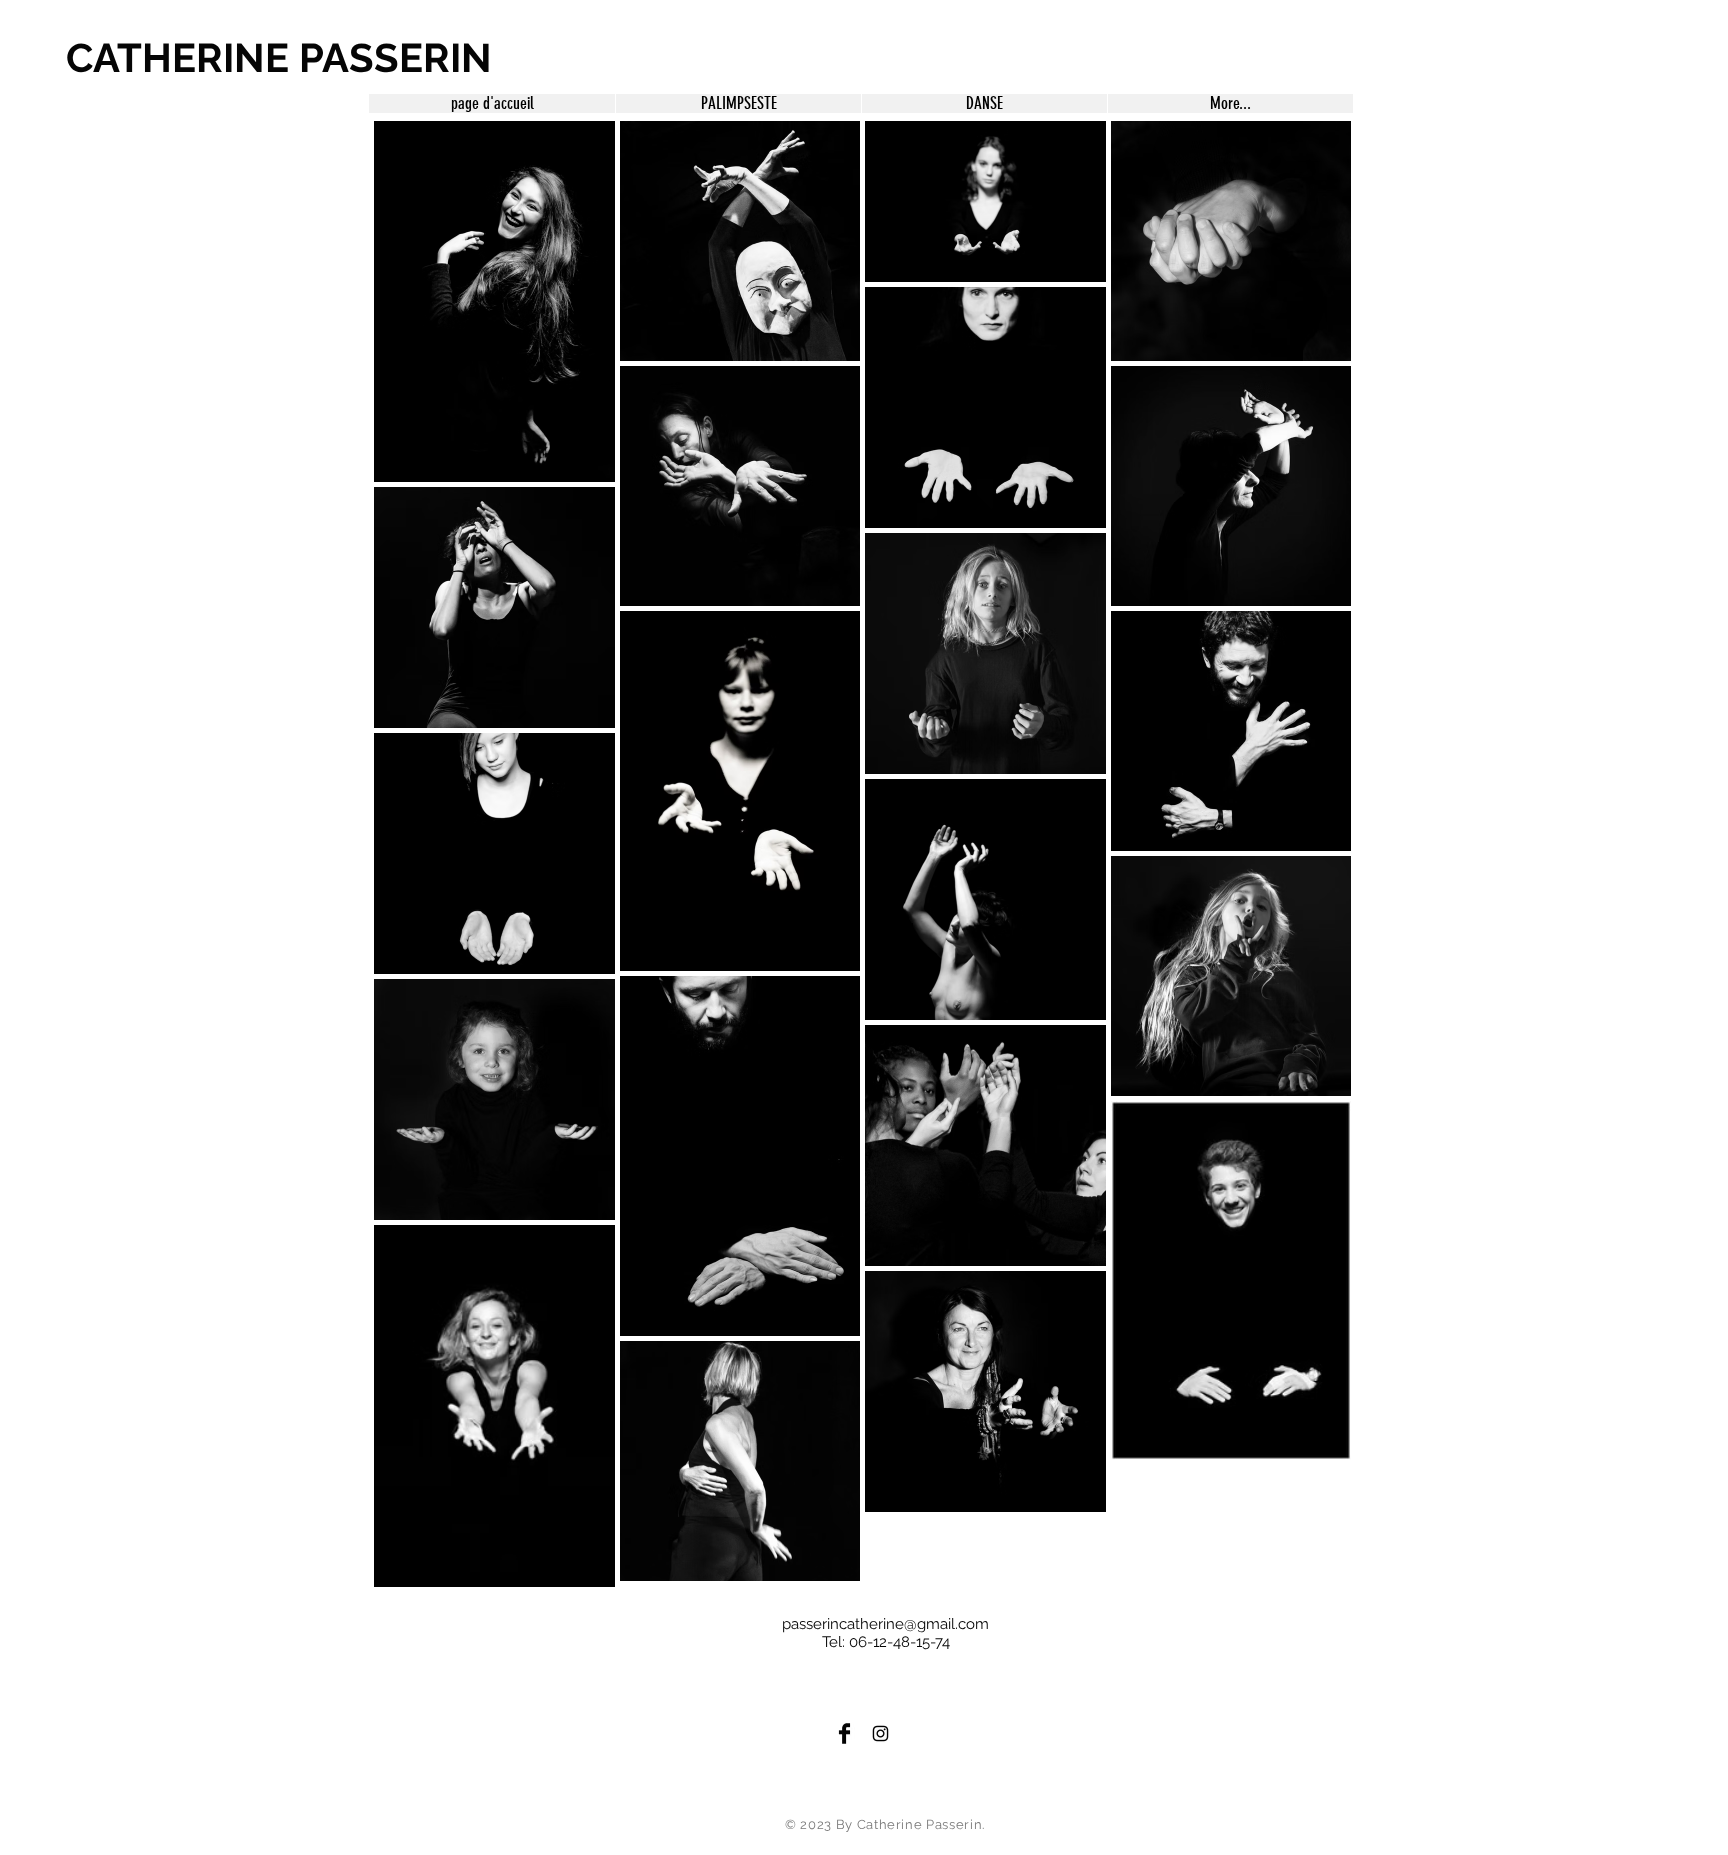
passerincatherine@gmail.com (885, 1624)
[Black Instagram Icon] (880, 1733)
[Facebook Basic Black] (844, 1733)
